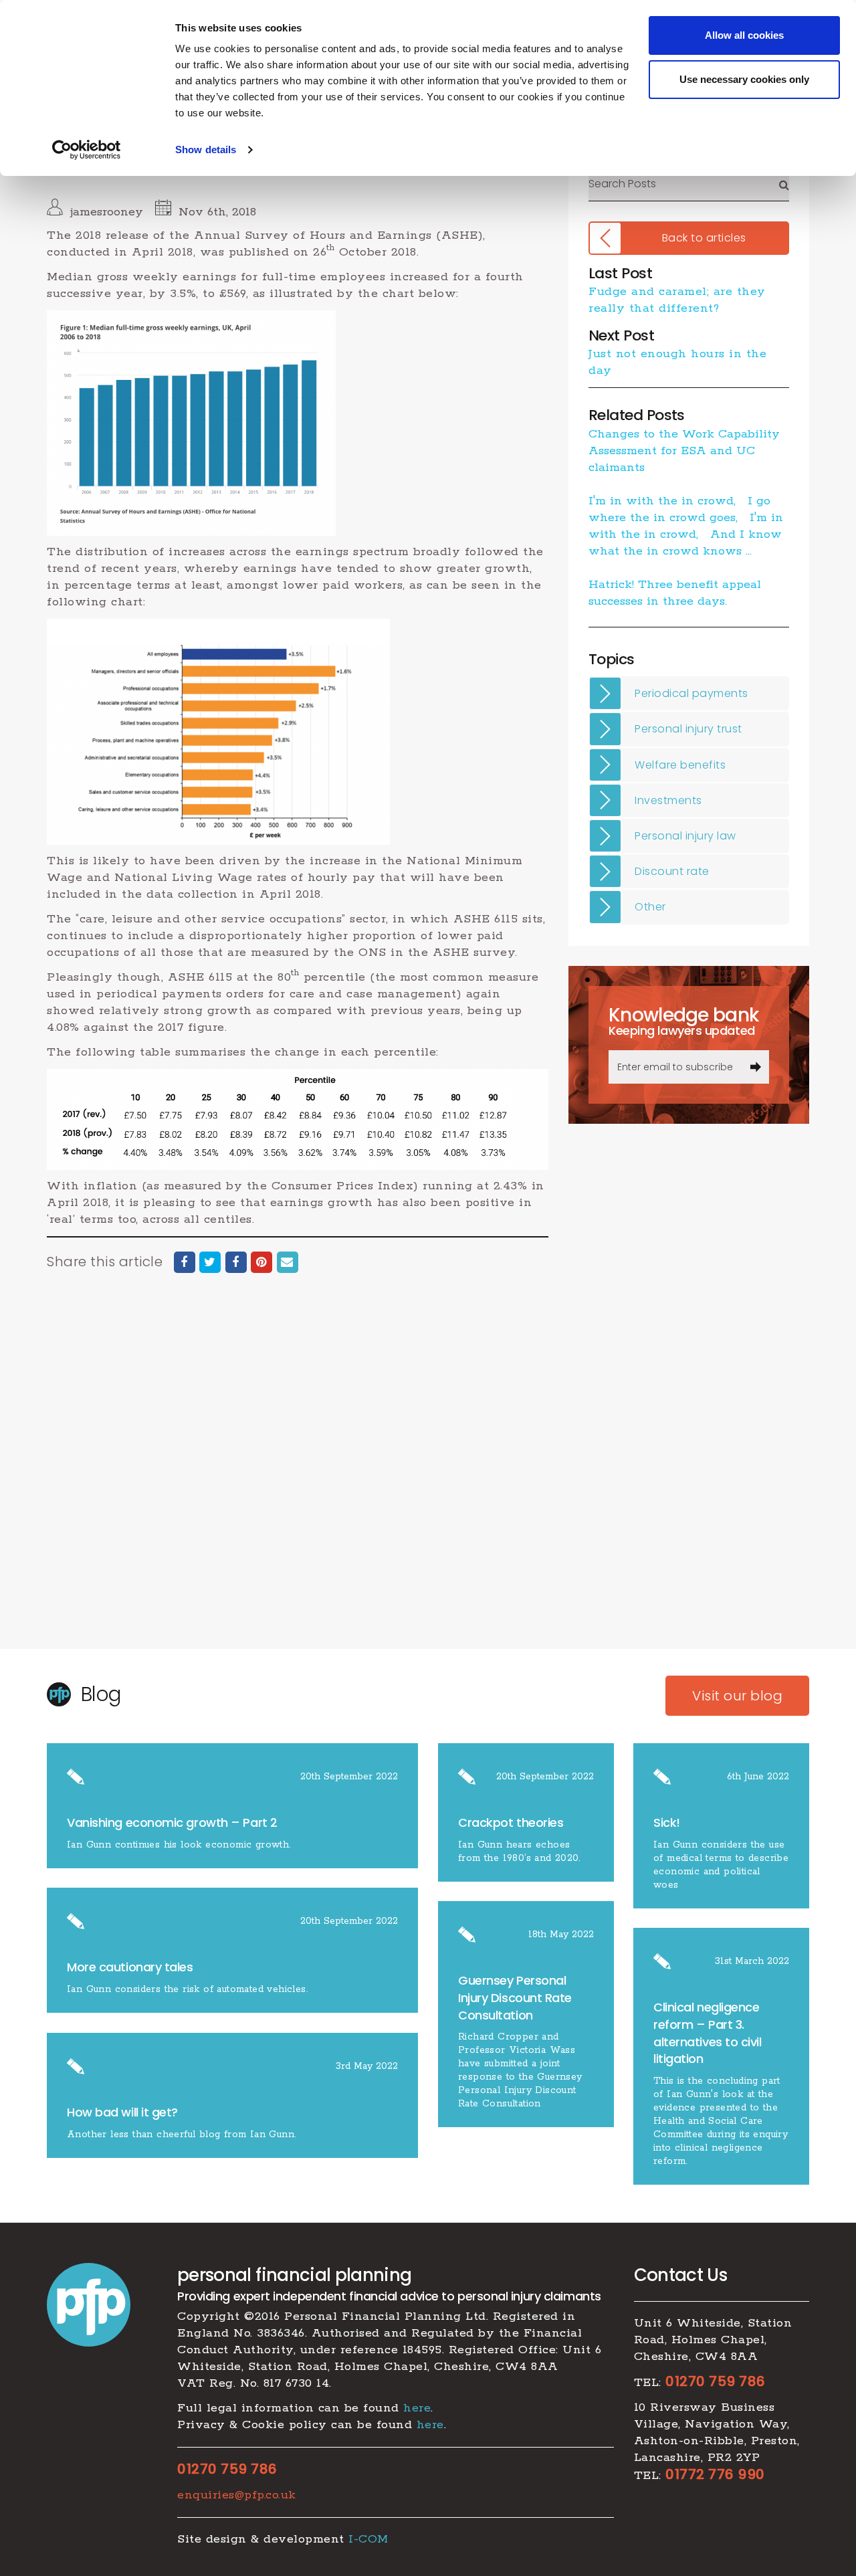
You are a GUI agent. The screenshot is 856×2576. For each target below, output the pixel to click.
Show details (206, 150)
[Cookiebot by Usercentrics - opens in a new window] (87, 150)
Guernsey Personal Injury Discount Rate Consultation (515, 1997)
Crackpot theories (511, 1822)
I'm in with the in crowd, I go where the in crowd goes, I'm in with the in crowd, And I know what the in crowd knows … (686, 526)
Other (650, 907)
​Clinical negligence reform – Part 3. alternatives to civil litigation (708, 2033)
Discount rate (672, 871)
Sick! (667, 1822)
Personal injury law (685, 836)
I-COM (368, 2539)
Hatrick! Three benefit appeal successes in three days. (675, 593)
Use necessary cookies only (744, 79)
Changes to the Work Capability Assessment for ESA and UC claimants (684, 451)
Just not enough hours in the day (677, 362)
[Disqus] (298, 1474)
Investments (668, 800)
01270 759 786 (227, 2469)
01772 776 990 (715, 2474)
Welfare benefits (680, 765)
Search (784, 184)
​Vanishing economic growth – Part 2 (172, 1822)
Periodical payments (691, 693)
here (417, 2408)
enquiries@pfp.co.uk (237, 2495)
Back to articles (704, 238)
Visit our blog (737, 1696)
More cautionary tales (130, 1967)
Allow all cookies (744, 35)
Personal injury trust (688, 729)
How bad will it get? (124, 2112)
